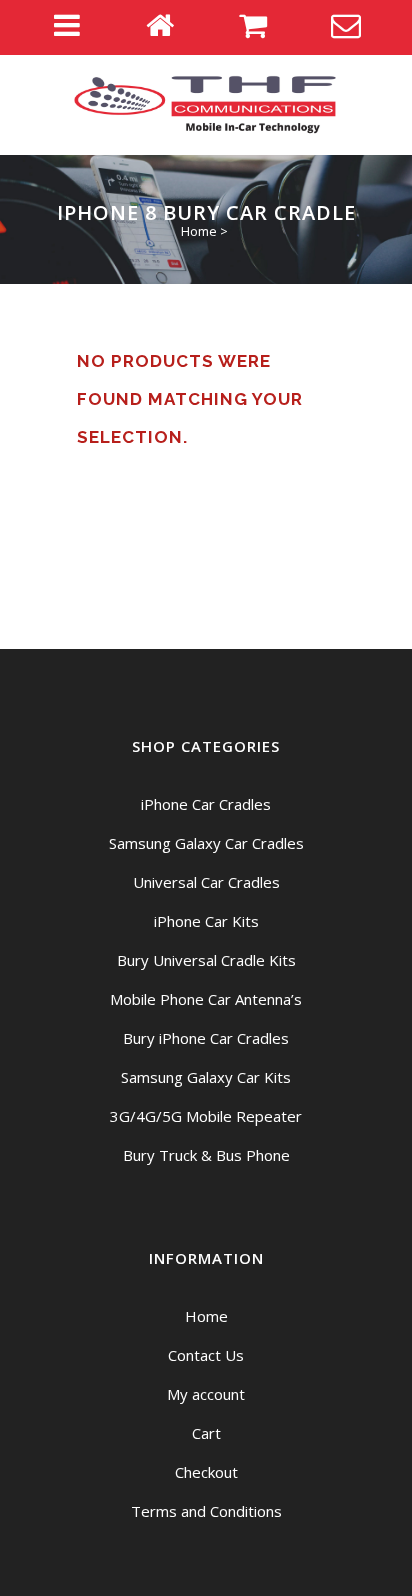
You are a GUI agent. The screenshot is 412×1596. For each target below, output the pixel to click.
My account (206, 1394)
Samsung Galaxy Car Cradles (206, 843)
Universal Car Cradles (206, 882)
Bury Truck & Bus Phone (206, 1155)
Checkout (206, 1472)
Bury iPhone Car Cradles (206, 1038)
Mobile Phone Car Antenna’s (206, 999)
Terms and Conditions (206, 1511)
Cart (206, 1433)
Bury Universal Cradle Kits (206, 960)
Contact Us (206, 1355)
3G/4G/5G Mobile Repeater (206, 1116)
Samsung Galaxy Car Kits (206, 1077)
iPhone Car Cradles (206, 804)
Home (199, 231)
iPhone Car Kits (206, 921)
